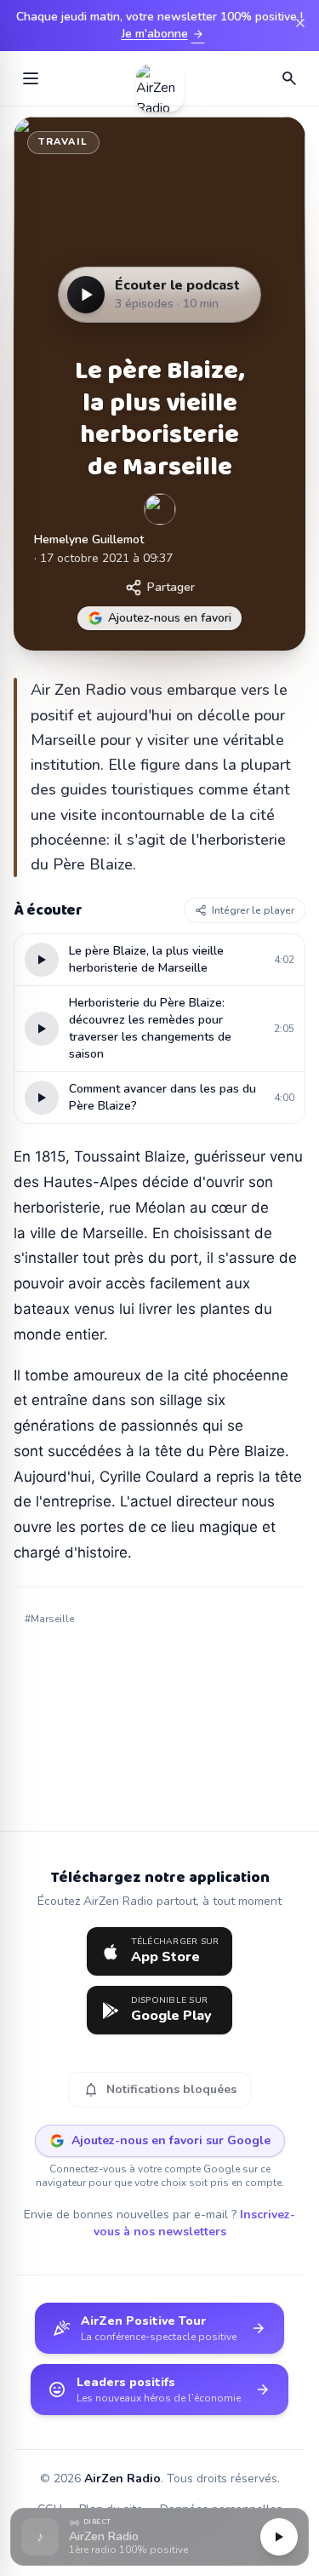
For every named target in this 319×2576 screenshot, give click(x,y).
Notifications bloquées (159, 2090)
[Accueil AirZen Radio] (160, 78)
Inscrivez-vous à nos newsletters (195, 2223)
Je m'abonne (163, 34)
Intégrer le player (253, 910)
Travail (63, 142)
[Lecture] (279, 2537)
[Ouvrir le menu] (31, 78)
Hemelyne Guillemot (89, 539)
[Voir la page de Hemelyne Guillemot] (160, 509)
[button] (159, 2537)
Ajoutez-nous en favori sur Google (171, 2140)
